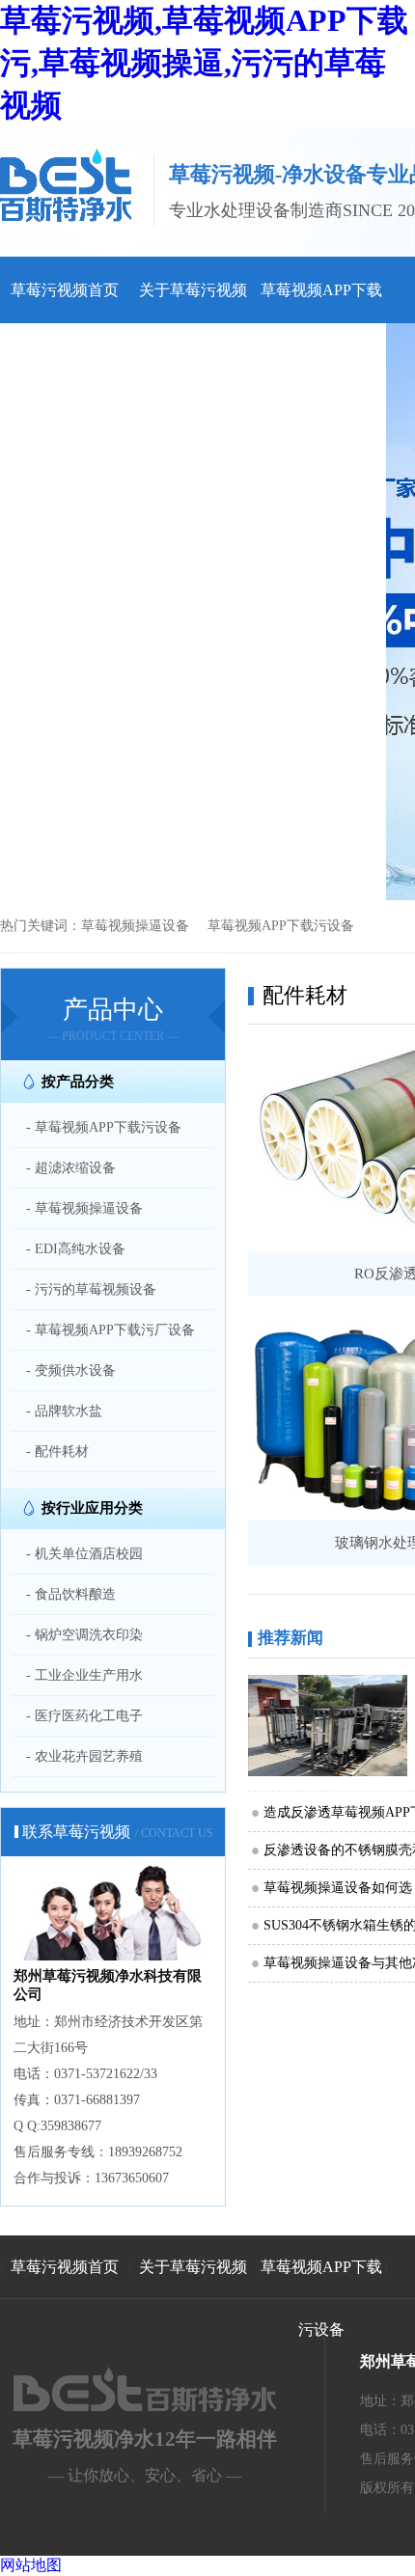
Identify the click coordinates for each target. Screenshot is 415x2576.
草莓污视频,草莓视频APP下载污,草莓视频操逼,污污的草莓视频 (204, 63)
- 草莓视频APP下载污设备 (104, 1127)
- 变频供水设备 (71, 1370)
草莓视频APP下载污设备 (281, 926)
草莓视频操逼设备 (135, 926)
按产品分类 (78, 1082)
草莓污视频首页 (65, 290)
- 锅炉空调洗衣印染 (84, 1635)
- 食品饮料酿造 (71, 1594)
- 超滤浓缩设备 (71, 1168)
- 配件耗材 (57, 1452)
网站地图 (31, 2565)
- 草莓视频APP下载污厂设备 (111, 1330)
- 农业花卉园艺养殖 (84, 1756)
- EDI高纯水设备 (76, 1249)
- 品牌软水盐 (64, 1411)
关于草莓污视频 (193, 290)
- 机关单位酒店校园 (84, 1554)
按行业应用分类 (92, 1508)
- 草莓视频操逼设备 (84, 1208)
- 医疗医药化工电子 (84, 1716)
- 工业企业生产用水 (84, 1675)
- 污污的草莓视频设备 (91, 1289)
